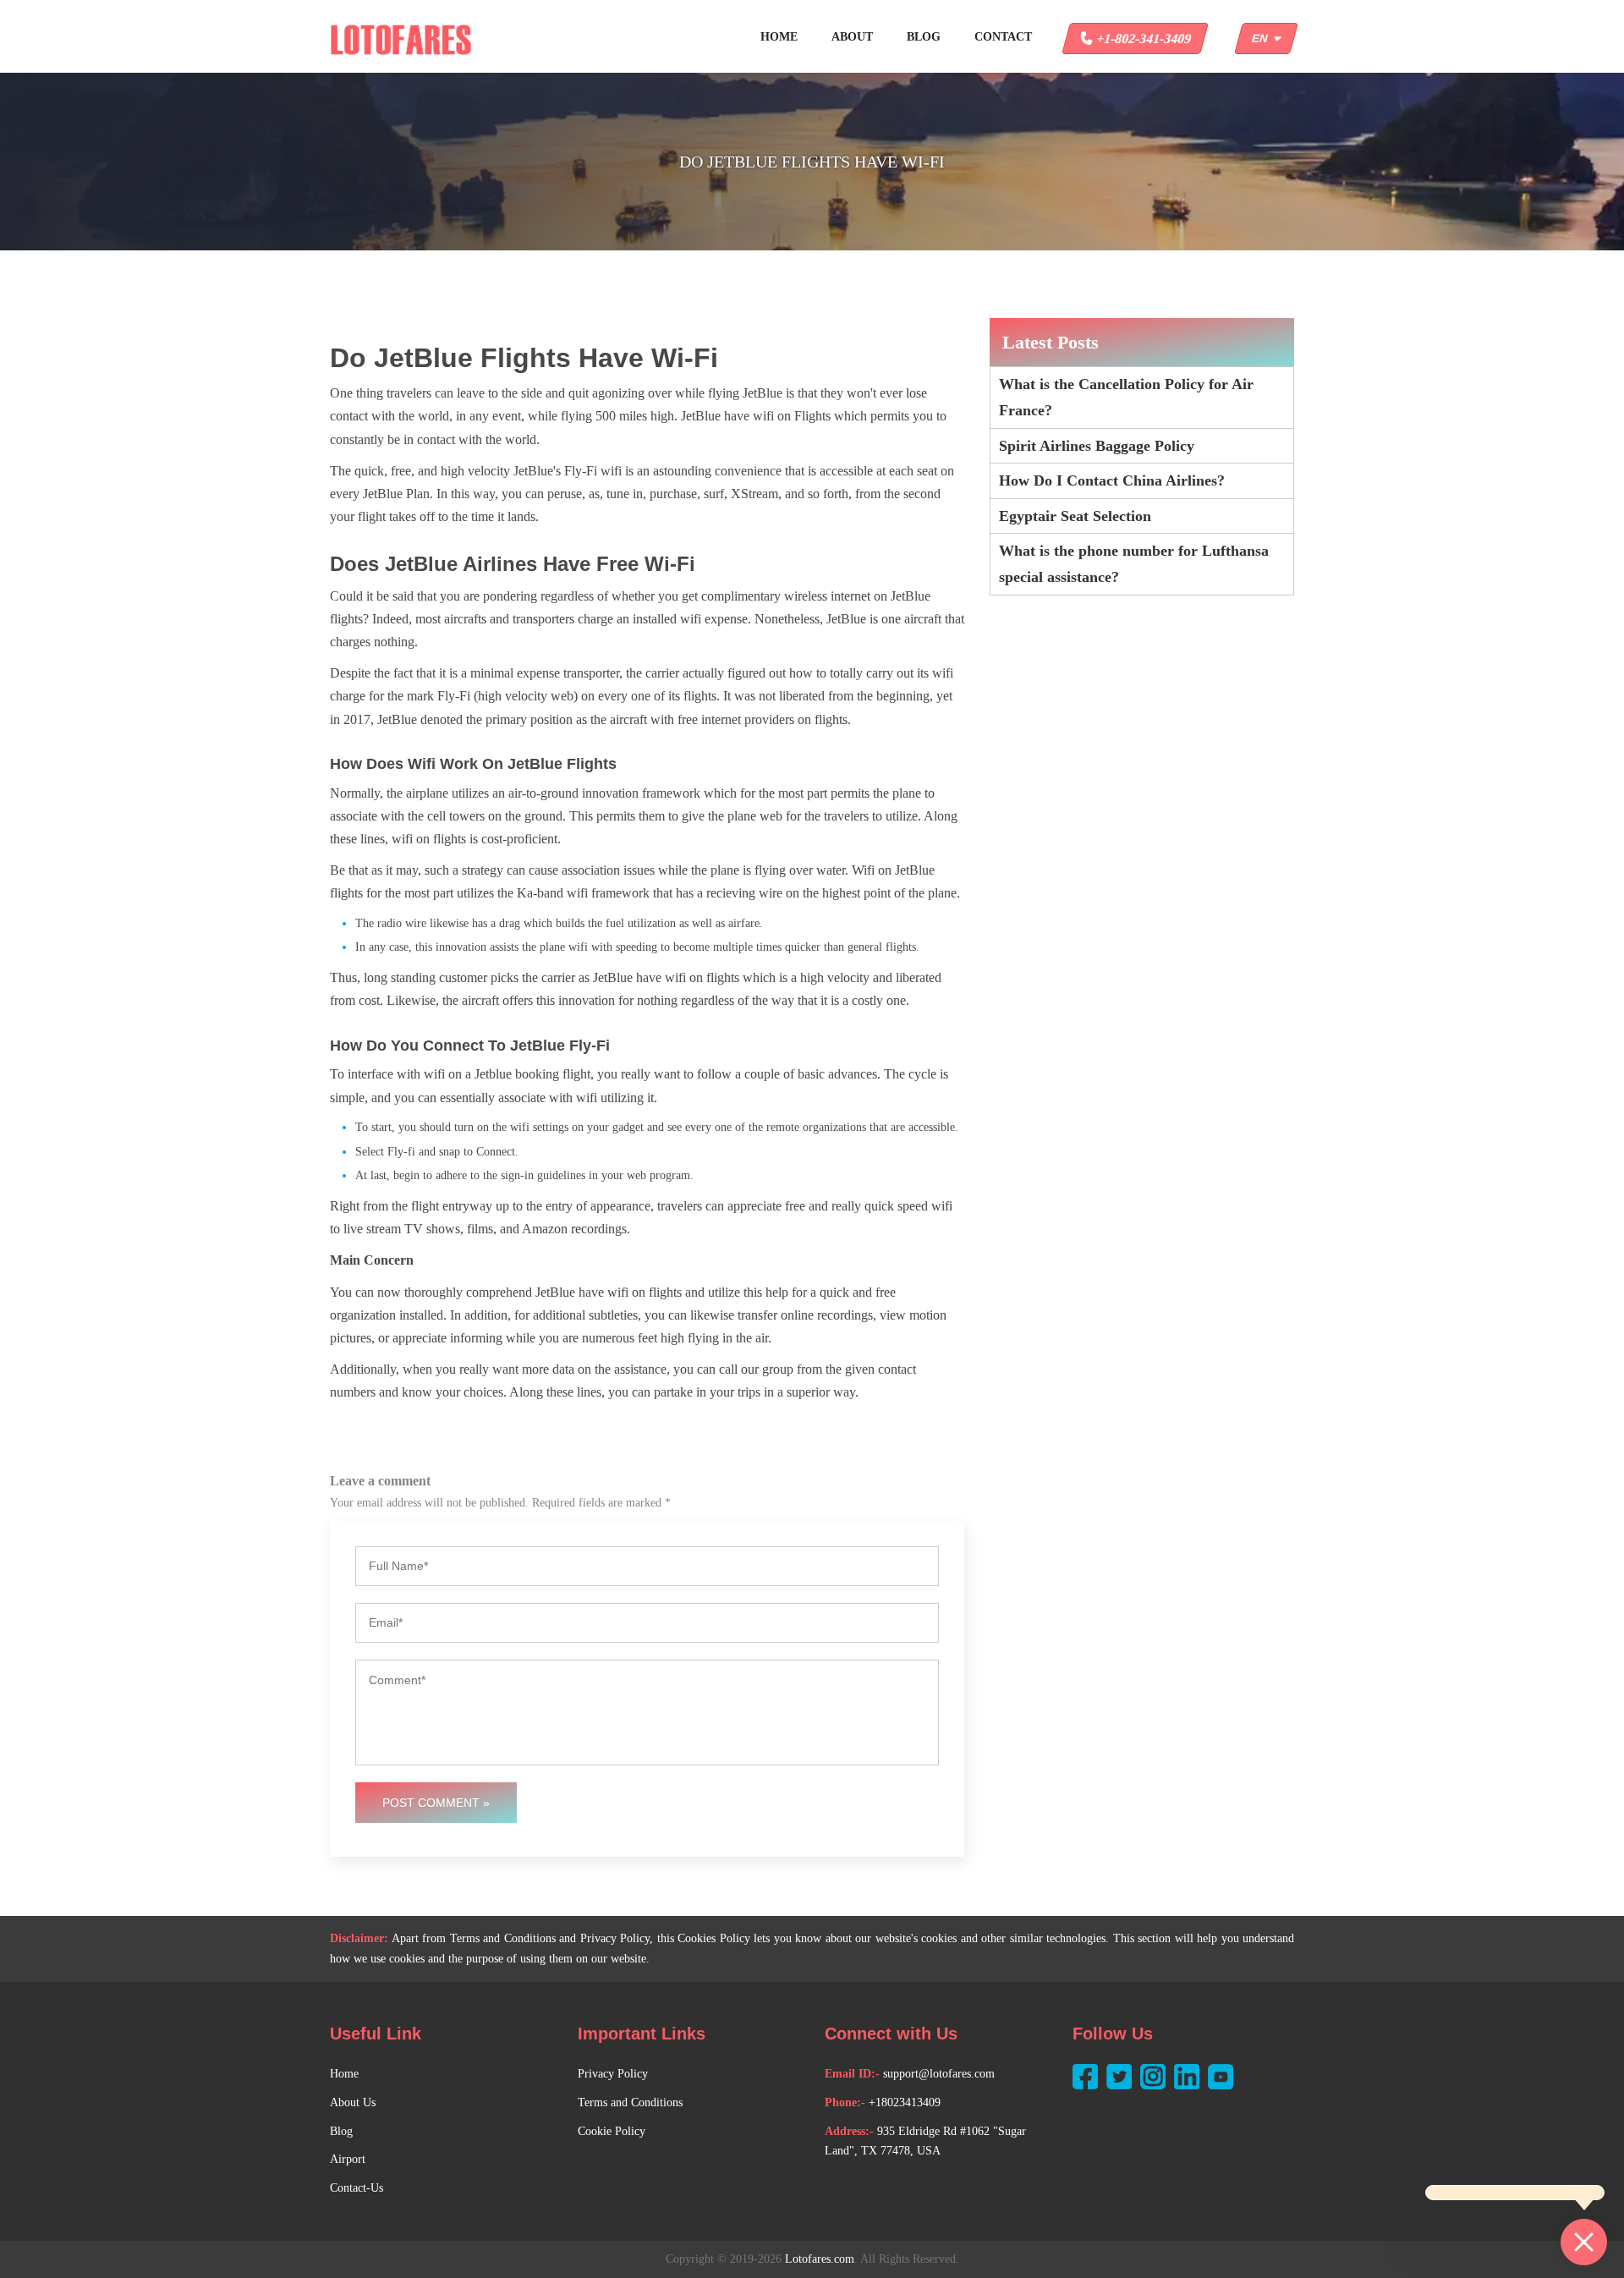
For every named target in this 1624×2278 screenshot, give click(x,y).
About (852, 37)
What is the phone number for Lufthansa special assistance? (1134, 564)
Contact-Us (357, 2188)
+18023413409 (905, 2102)
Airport (348, 2159)
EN (1263, 38)
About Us (353, 2102)
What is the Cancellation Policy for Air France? (1126, 397)
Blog (924, 37)
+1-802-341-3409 (1142, 38)
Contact (1003, 37)
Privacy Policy (613, 2074)
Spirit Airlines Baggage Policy (1097, 446)
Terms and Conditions (630, 2102)
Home (779, 37)
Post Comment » (436, 1803)
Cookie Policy (612, 2131)
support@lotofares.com (939, 2074)
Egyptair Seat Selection (1075, 516)
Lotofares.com (820, 2259)
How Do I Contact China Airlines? (1112, 480)
